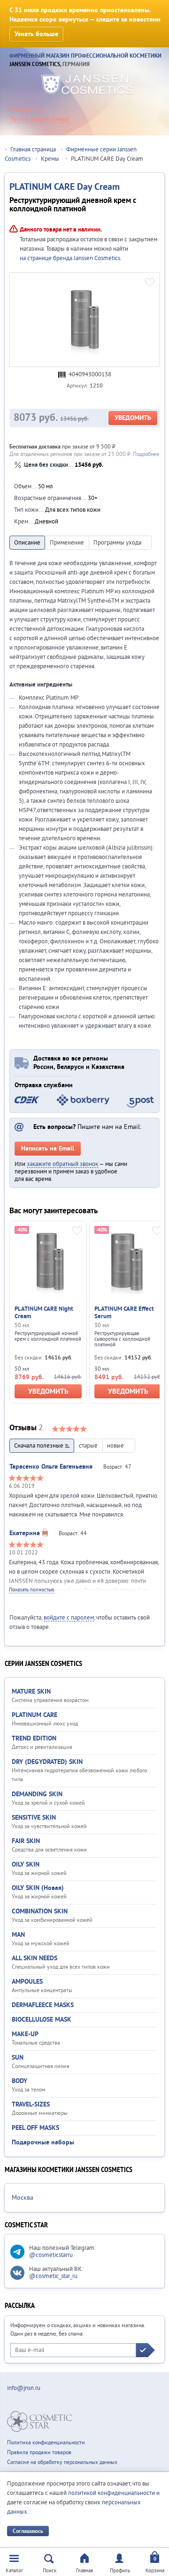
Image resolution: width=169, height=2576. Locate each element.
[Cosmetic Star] (40, 2422)
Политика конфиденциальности (46, 2443)
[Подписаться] (146, 2350)
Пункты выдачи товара (39, 119)
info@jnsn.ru (26, 110)
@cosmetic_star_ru (53, 2276)
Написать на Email (48, 1149)
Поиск (50, 2571)
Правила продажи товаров (39, 2453)
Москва (23, 2198)
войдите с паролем (69, 1618)
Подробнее (146, 454)
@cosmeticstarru (51, 2255)
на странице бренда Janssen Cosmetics (70, 258)
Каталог (14, 2571)
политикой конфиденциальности (111, 2493)
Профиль (120, 2571)
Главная (84, 2571)
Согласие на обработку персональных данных (62, 2462)
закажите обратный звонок (62, 1164)
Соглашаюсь (28, 2531)
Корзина (155, 2571)
